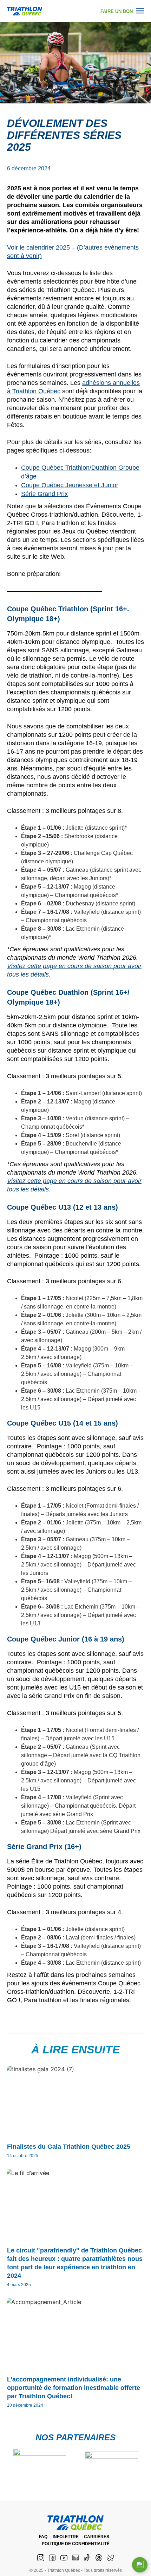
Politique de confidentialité (76, 2544)
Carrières (97, 2537)
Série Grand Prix (44, 494)
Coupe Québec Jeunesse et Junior (70, 485)
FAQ (43, 2537)
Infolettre (66, 2537)
